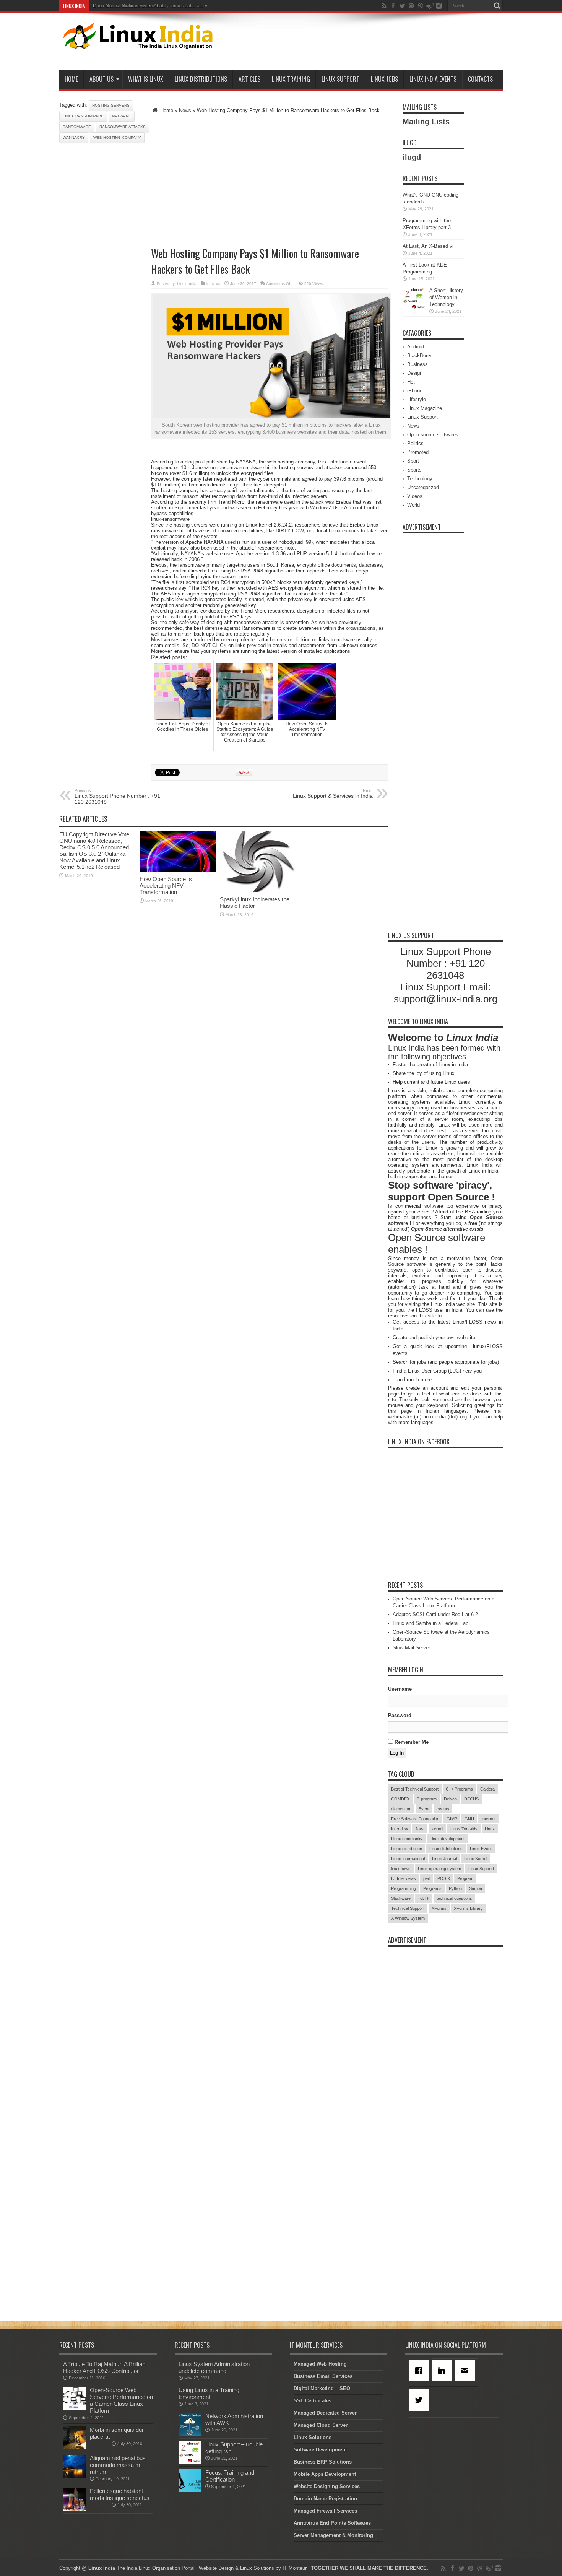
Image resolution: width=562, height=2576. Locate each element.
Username (400, 1689)
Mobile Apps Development (325, 2474)
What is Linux (146, 79)
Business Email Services (323, 2376)
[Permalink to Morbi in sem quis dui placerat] (75, 2448)
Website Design (216, 2568)
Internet (488, 1819)
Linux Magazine (425, 408)
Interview (400, 1829)
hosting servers (111, 105)
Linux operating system (439, 1869)
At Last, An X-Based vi (428, 246)
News (185, 110)
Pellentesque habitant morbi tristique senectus (120, 2494)
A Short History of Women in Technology (446, 297)
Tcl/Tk (424, 1898)
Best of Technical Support (415, 1789)
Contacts (480, 79)
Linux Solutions (313, 2437)
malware (122, 116)
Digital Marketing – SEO (322, 2388)
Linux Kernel (476, 1859)
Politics (415, 443)
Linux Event (481, 1849)
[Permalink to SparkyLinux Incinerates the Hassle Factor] (258, 890)
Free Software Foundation (415, 1819)
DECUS (471, 1799)
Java (420, 1829)
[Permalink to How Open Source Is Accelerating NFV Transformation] (178, 870)
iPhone (415, 391)
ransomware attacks (123, 127)
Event (424, 1809)
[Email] (466, 2371)
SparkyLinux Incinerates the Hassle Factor (255, 903)
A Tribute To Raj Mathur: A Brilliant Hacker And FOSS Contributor (105, 2367)
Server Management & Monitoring (333, 2535)
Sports (414, 470)
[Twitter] (421, 2400)
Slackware (401, 1898)
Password (400, 1715)
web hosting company (117, 137)
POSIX (444, 1878)
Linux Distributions (201, 79)
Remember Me (411, 1742)
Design (415, 373)
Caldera (487, 1789)
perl (427, 1878)
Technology (420, 479)
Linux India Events (433, 79)
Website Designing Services (327, 2486)
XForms (439, 1908)
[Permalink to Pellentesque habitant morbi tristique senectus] (75, 2509)
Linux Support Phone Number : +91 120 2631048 (117, 797)
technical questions (454, 1898)
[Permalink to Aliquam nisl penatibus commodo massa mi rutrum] (75, 2476)
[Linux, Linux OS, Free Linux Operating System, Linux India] (136, 43)
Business (417, 364)
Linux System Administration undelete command (214, 2367)
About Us (102, 79)
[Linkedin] (443, 2371)
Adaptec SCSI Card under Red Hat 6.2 (435, 1614)
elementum (401, 1809)
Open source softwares (433, 435)
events (443, 1809)
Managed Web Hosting (320, 2364)
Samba (476, 1888)
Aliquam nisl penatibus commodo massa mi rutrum (118, 2465)
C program (427, 1799)
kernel (437, 1829)
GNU (469, 1819)
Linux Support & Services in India (333, 794)
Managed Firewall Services (325, 2511)
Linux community (407, 1839)
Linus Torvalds (464, 1829)
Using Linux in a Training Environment (209, 2393)
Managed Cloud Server (321, 2425)
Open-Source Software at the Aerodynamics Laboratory (150, 6)
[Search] (497, 6)
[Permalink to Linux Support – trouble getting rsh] (190, 2462)
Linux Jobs (384, 79)
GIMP (452, 1819)
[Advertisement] (364, 43)
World (413, 505)
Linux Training (291, 79)
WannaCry (74, 137)
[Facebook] (421, 2371)
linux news (401, 1869)
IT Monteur (295, 2568)
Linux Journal (444, 1859)
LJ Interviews (404, 1878)
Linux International (408, 1859)
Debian (450, 1799)
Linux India (187, 284)
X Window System (408, 1918)
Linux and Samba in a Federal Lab (430, 1623)
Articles (249, 79)
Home (71, 79)
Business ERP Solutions (323, 2462)
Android (416, 347)
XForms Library (468, 1908)
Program (465, 1878)
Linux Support (340, 79)
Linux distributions (446, 1849)
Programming (404, 1888)
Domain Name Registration (325, 2499)
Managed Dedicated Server (325, 2413)
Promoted (418, 452)
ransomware (77, 127)
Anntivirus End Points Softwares (332, 2523)
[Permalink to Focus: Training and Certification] (190, 2491)
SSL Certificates (313, 2401)
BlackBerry (419, 355)
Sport (413, 461)
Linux (490, 1829)
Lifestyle (417, 399)
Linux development (447, 1839)
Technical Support (408, 1908)
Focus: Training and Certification (230, 2476)
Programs (432, 1888)
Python (455, 1888)
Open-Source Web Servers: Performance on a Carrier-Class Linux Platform (121, 2400)
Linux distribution (407, 1849)
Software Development (320, 2450)
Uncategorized (423, 487)
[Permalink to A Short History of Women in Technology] (414, 308)
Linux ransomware (83, 116)
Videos (415, 496)
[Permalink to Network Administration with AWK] (190, 2434)
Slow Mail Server (411, 1648)
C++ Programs (459, 1789)
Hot (411, 382)
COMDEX (400, 1799)
